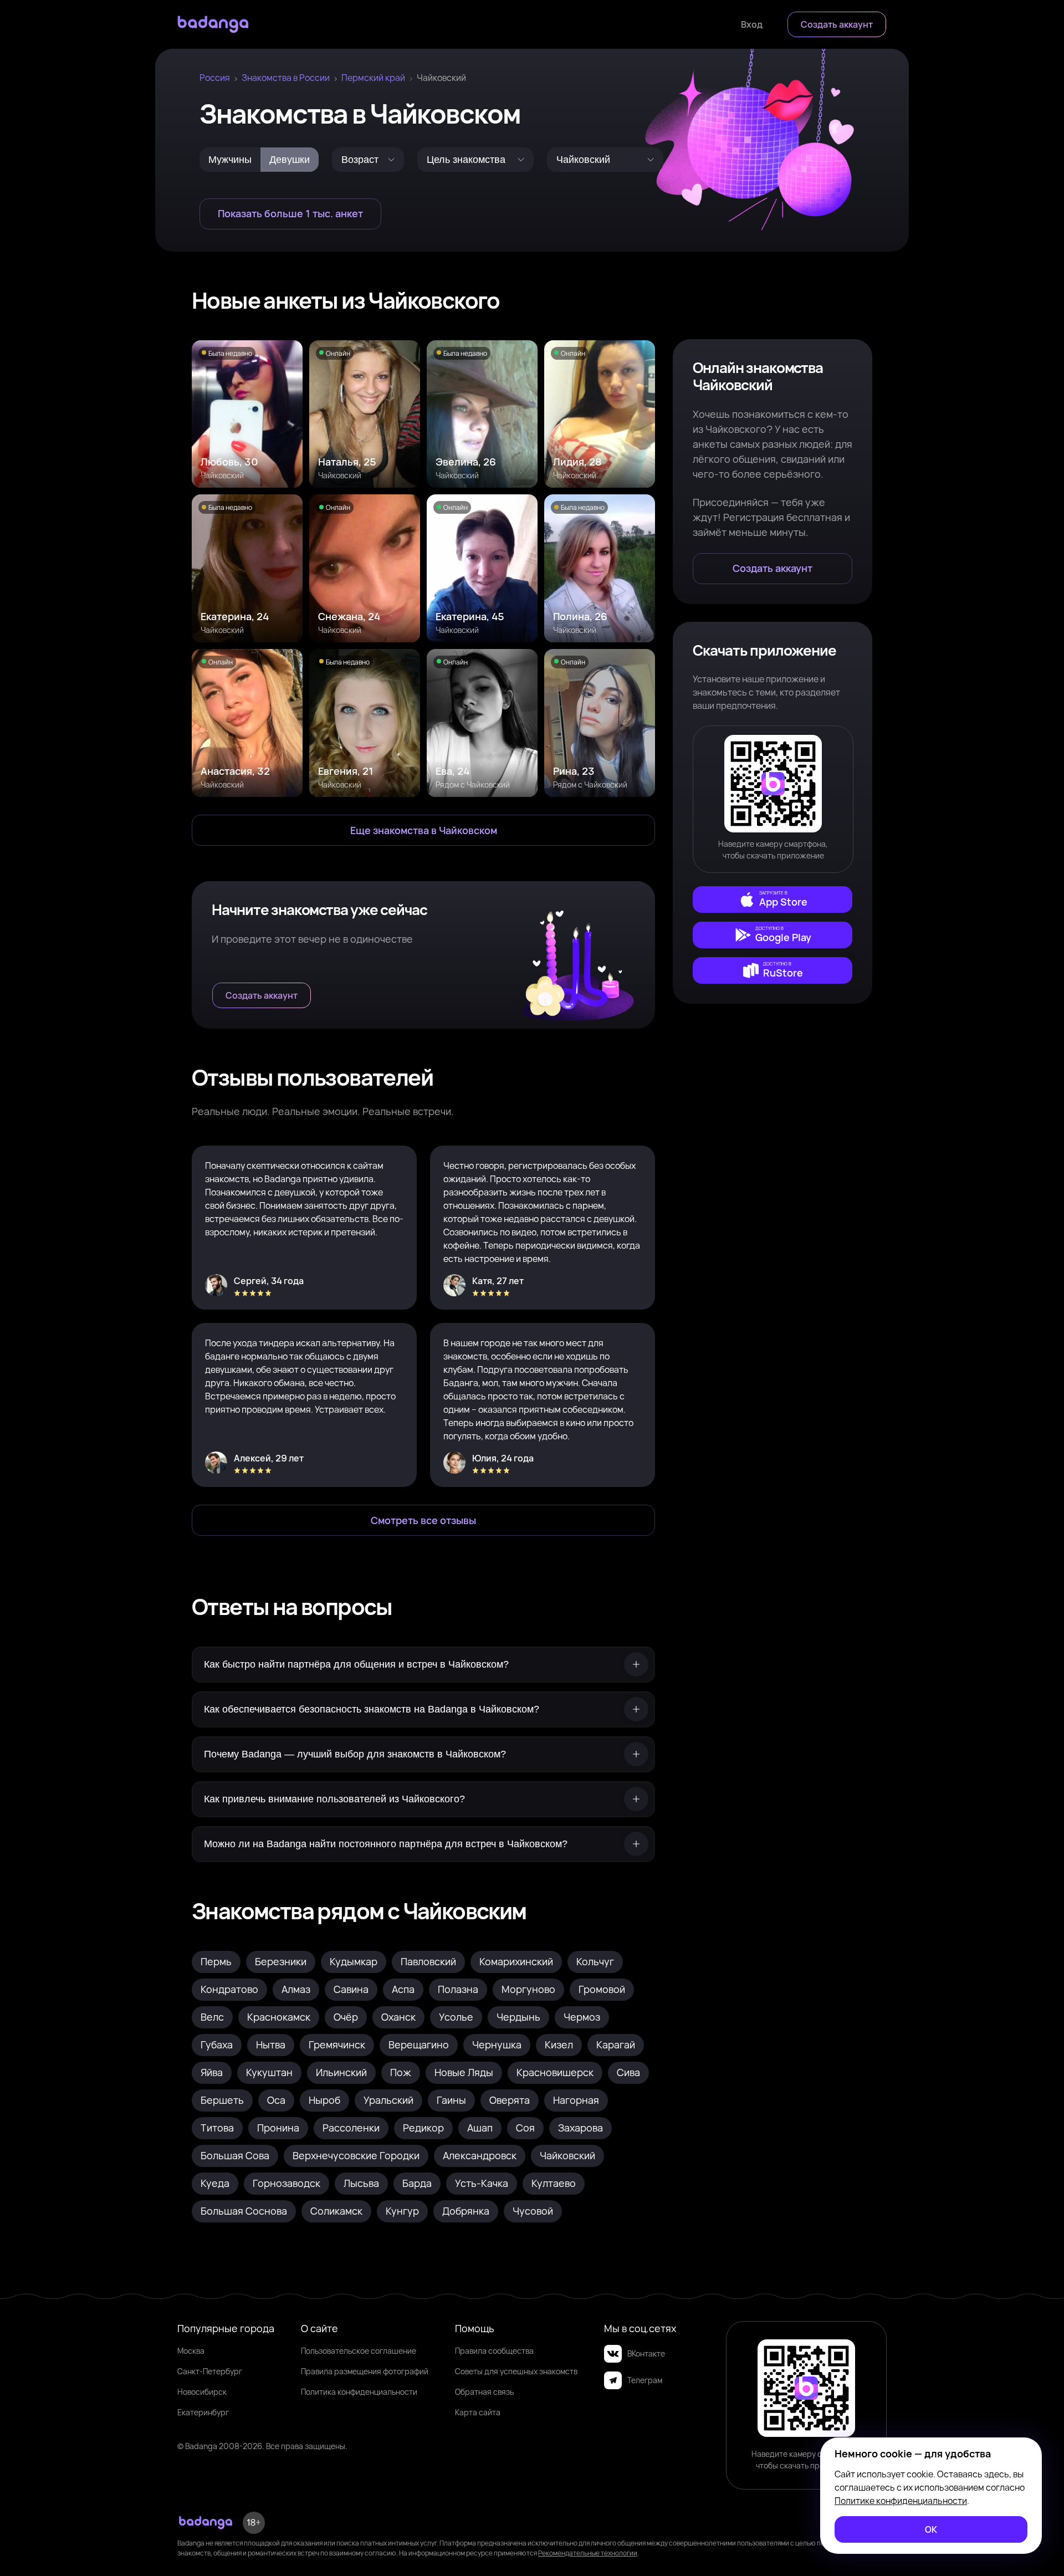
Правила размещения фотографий (365, 2371)
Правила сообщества (494, 2351)
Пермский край (373, 78)
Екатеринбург (203, 2412)
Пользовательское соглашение (359, 2351)
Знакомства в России (286, 78)
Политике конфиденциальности (901, 2501)
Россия (215, 78)
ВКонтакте (646, 2353)
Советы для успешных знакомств (516, 2371)
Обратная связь (484, 2392)
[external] (773, 899)
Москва (191, 2351)
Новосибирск (202, 2392)
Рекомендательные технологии (588, 2553)
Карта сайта (478, 2412)
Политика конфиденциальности (359, 2392)
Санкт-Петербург (210, 2371)
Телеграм (645, 2380)
